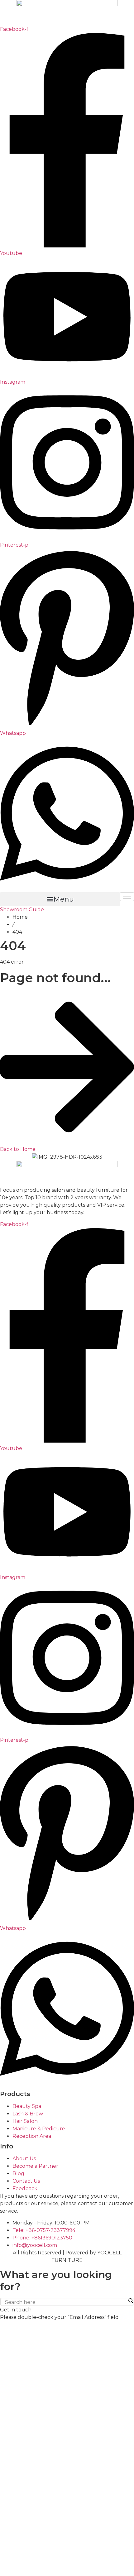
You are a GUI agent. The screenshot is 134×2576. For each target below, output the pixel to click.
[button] (60, 899)
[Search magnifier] (131, 2301)
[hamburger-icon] (127, 897)
